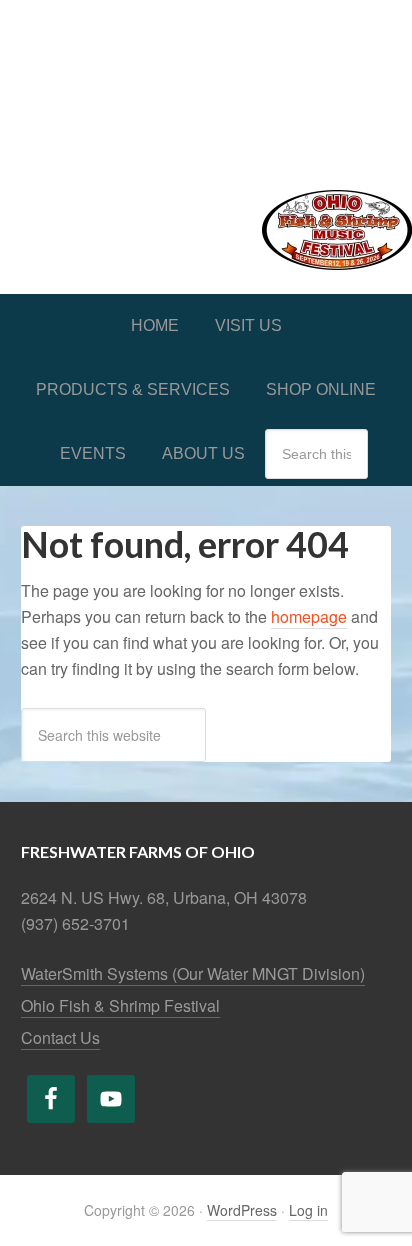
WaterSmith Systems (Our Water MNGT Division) (193, 973)
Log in (308, 1210)
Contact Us (60, 1037)
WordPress (242, 1210)
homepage (309, 616)
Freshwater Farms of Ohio (206, 82)
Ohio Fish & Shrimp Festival (120, 1005)
